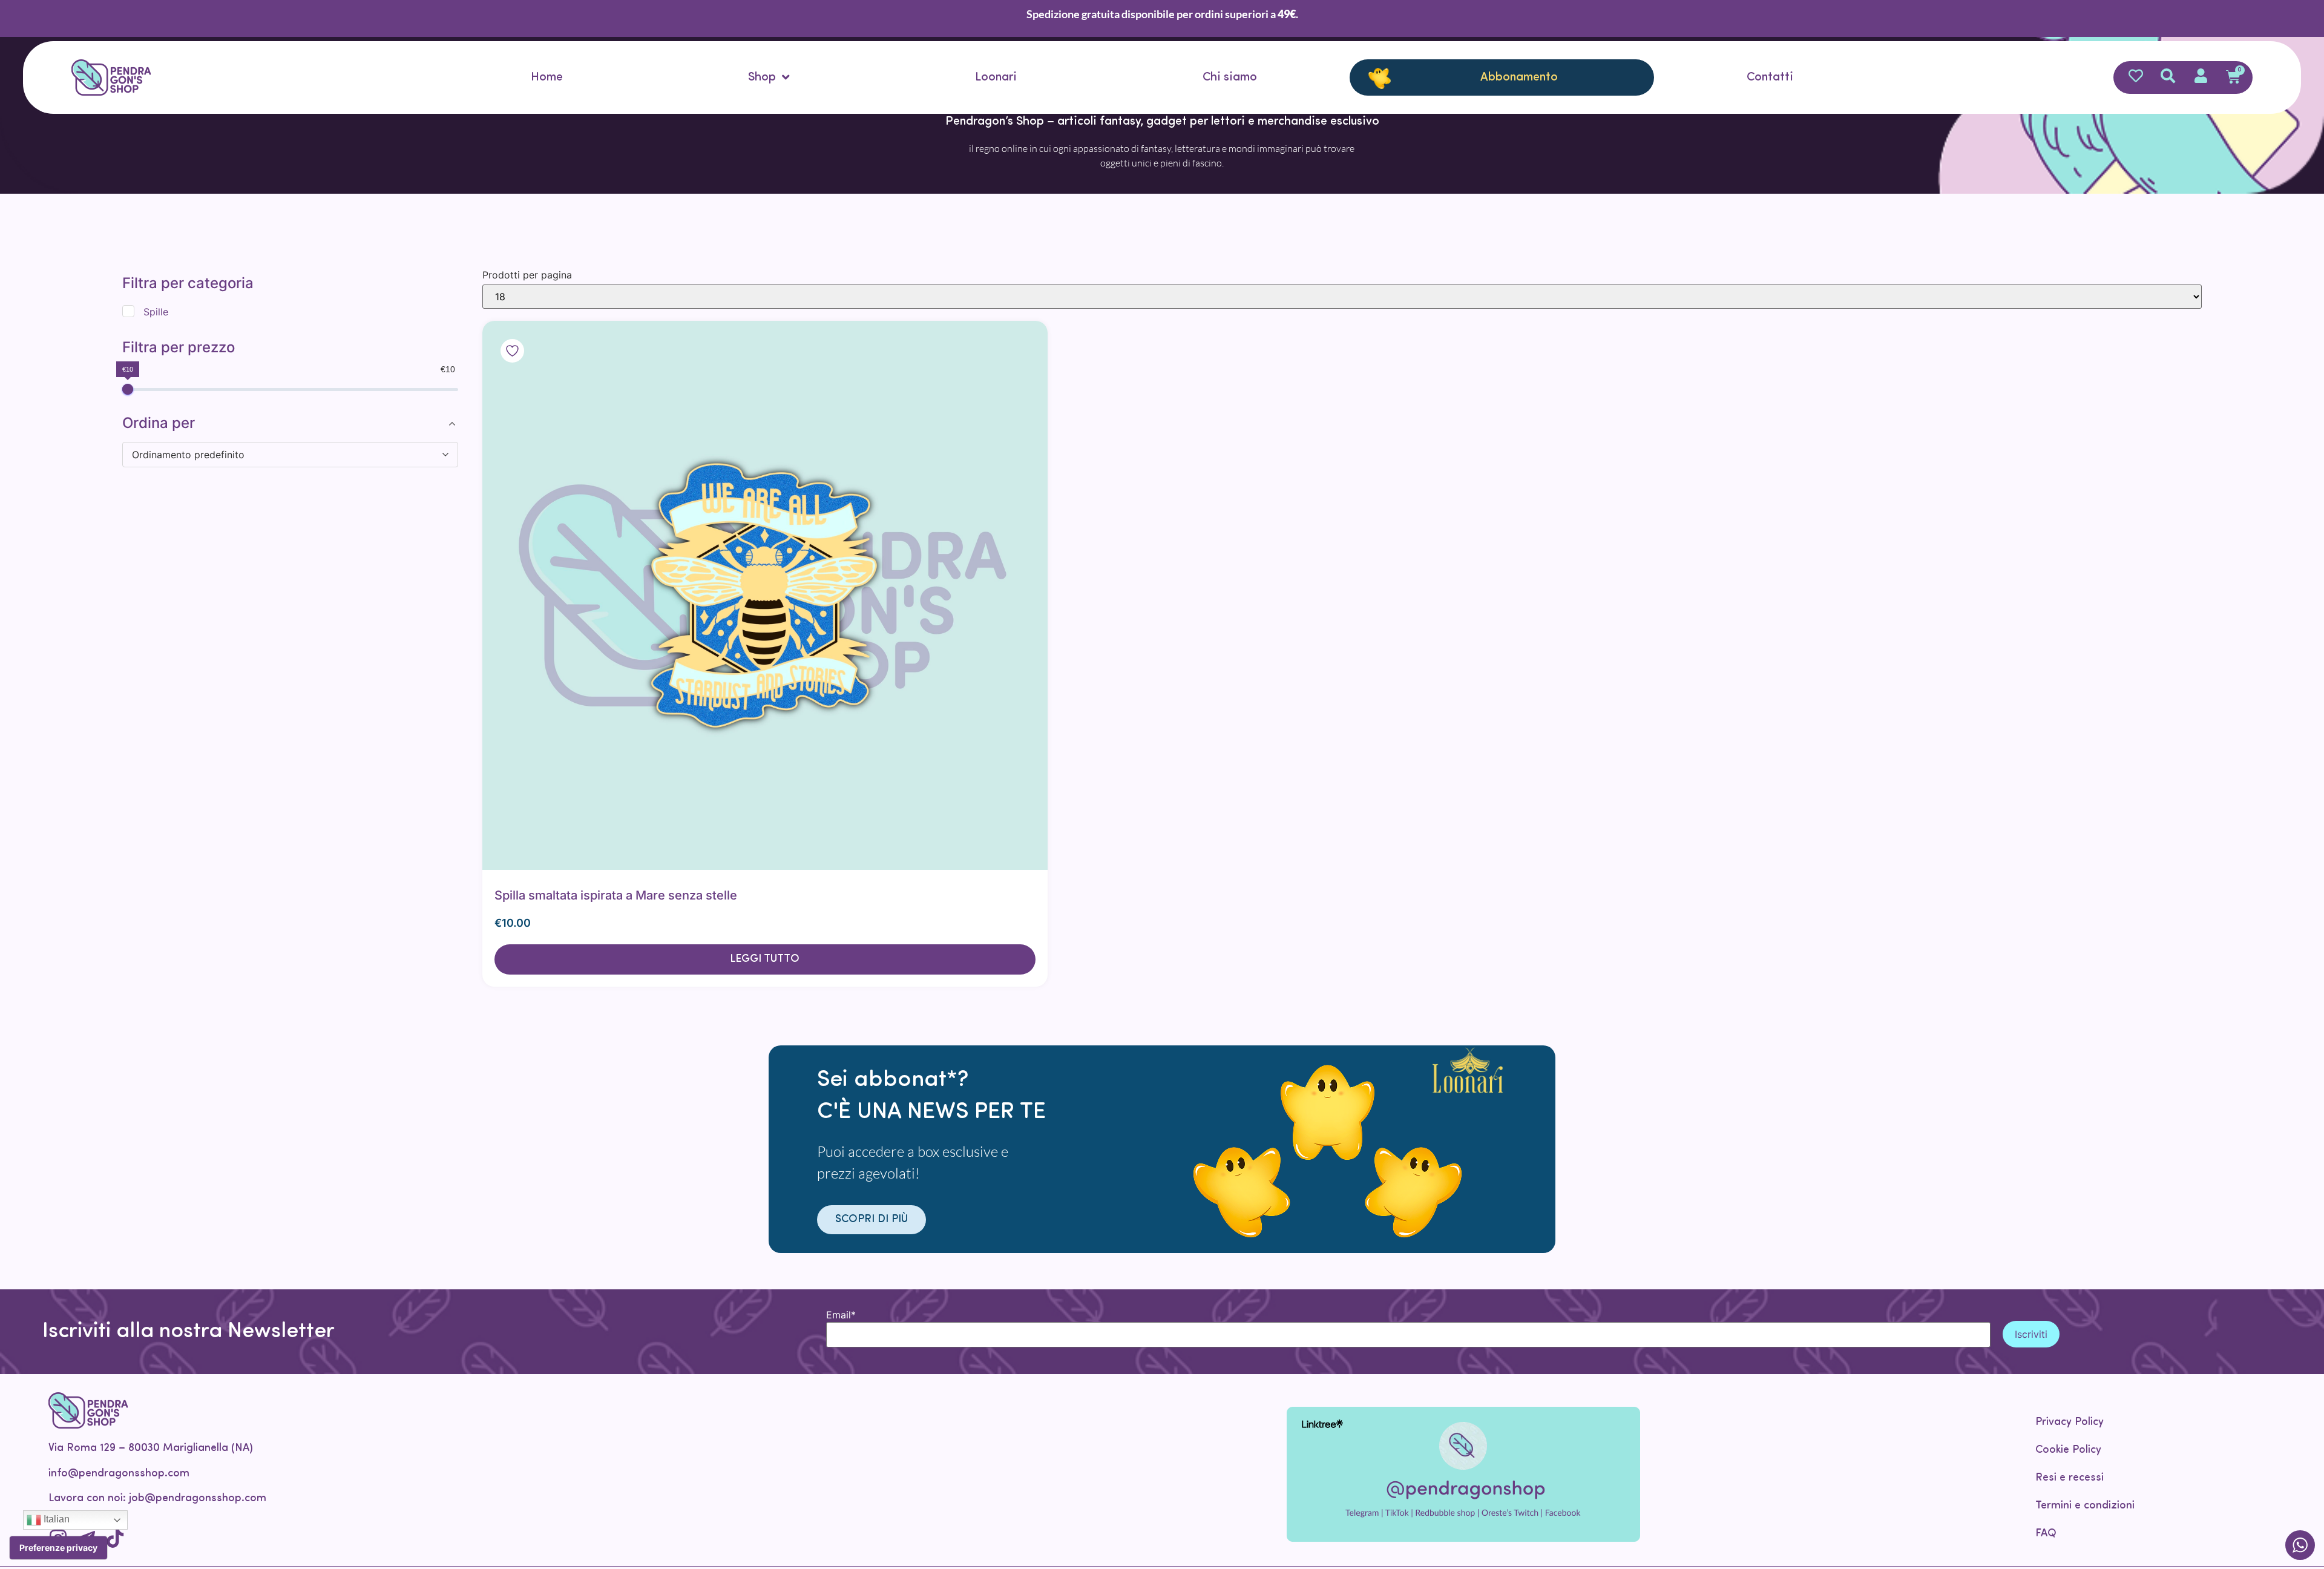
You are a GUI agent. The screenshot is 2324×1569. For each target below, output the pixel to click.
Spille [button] (154, 311)
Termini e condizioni (2085, 1506)
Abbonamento (1519, 77)
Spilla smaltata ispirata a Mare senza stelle (616, 895)
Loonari (996, 77)
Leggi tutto (765, 959)
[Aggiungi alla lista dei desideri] (599, 595)
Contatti (1770, 77)
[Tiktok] (115, 1538)
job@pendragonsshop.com (198, 1499)
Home (547, 77)
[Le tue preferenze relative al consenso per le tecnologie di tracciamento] (58, 1548)
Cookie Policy (2068, 1450)
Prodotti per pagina (527, 275)
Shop (762, 77)
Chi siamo (1230, 77)
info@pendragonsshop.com (119, 1474)
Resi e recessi (2070, 1478)
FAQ (2046, 1534)
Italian (55, 1519)
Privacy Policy (2070, 1423)
